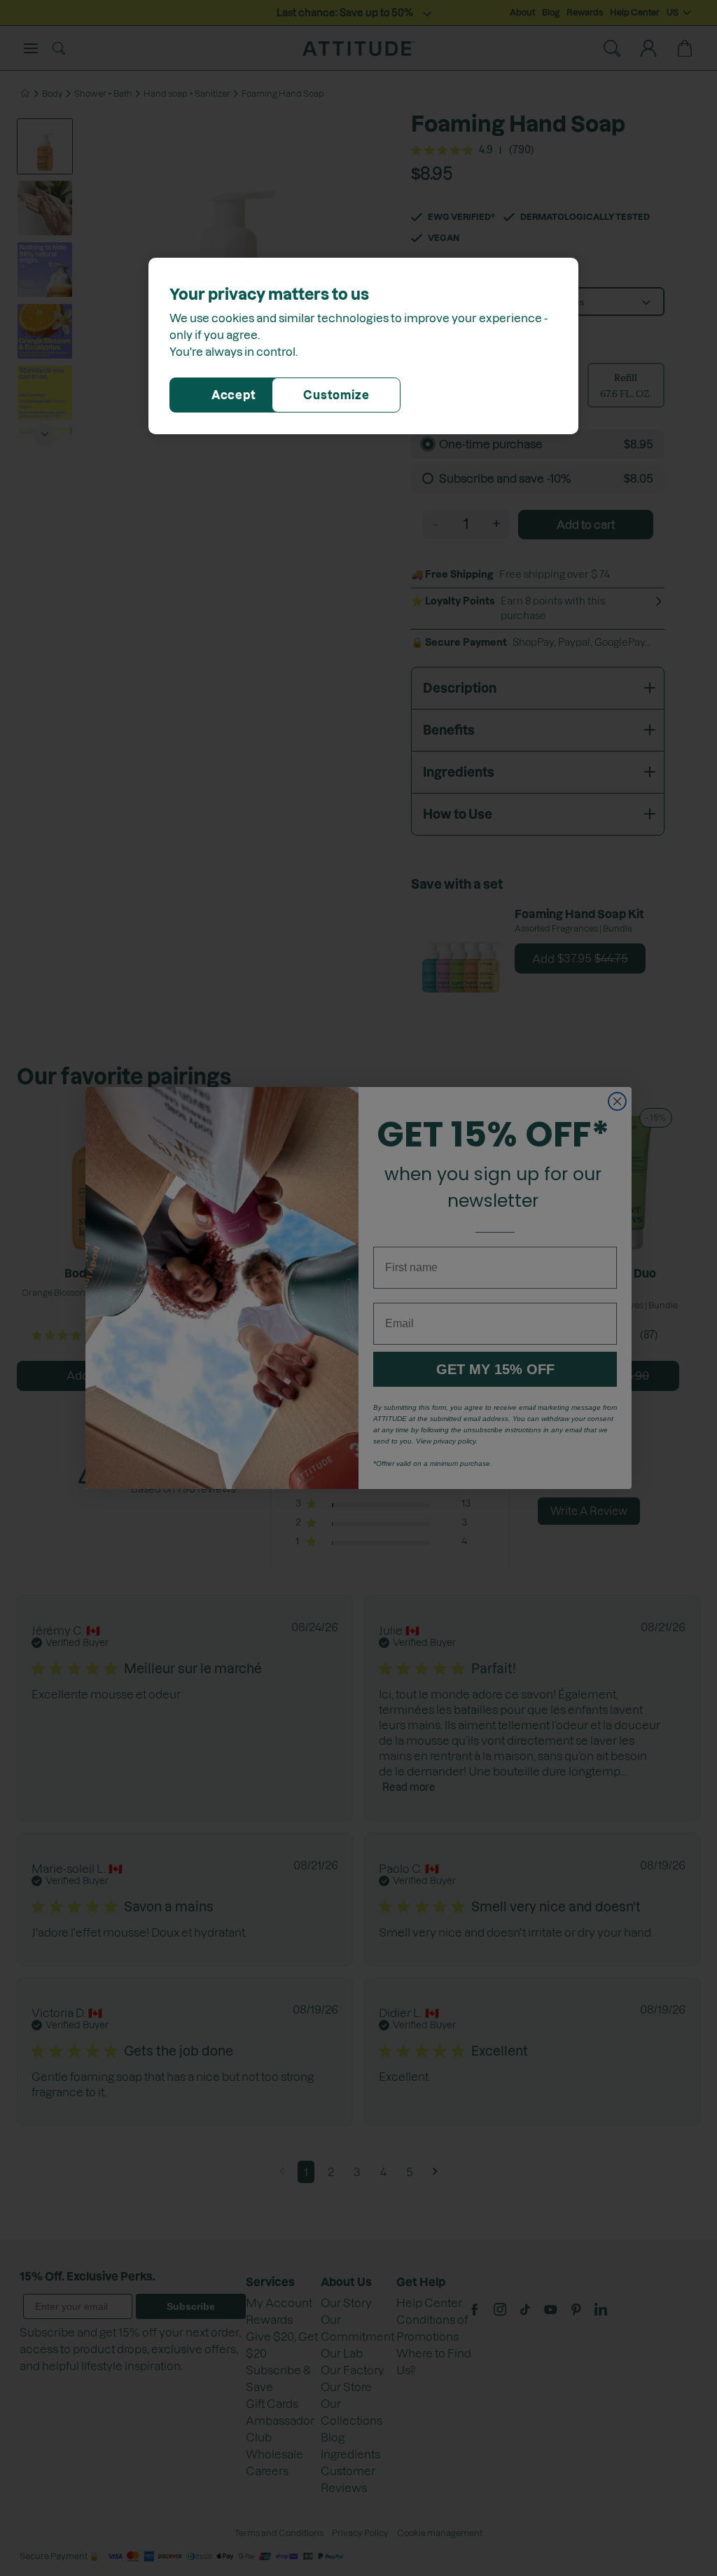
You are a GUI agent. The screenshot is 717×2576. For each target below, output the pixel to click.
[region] (363, 346)
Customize (336, 395)
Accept (234, 395)
